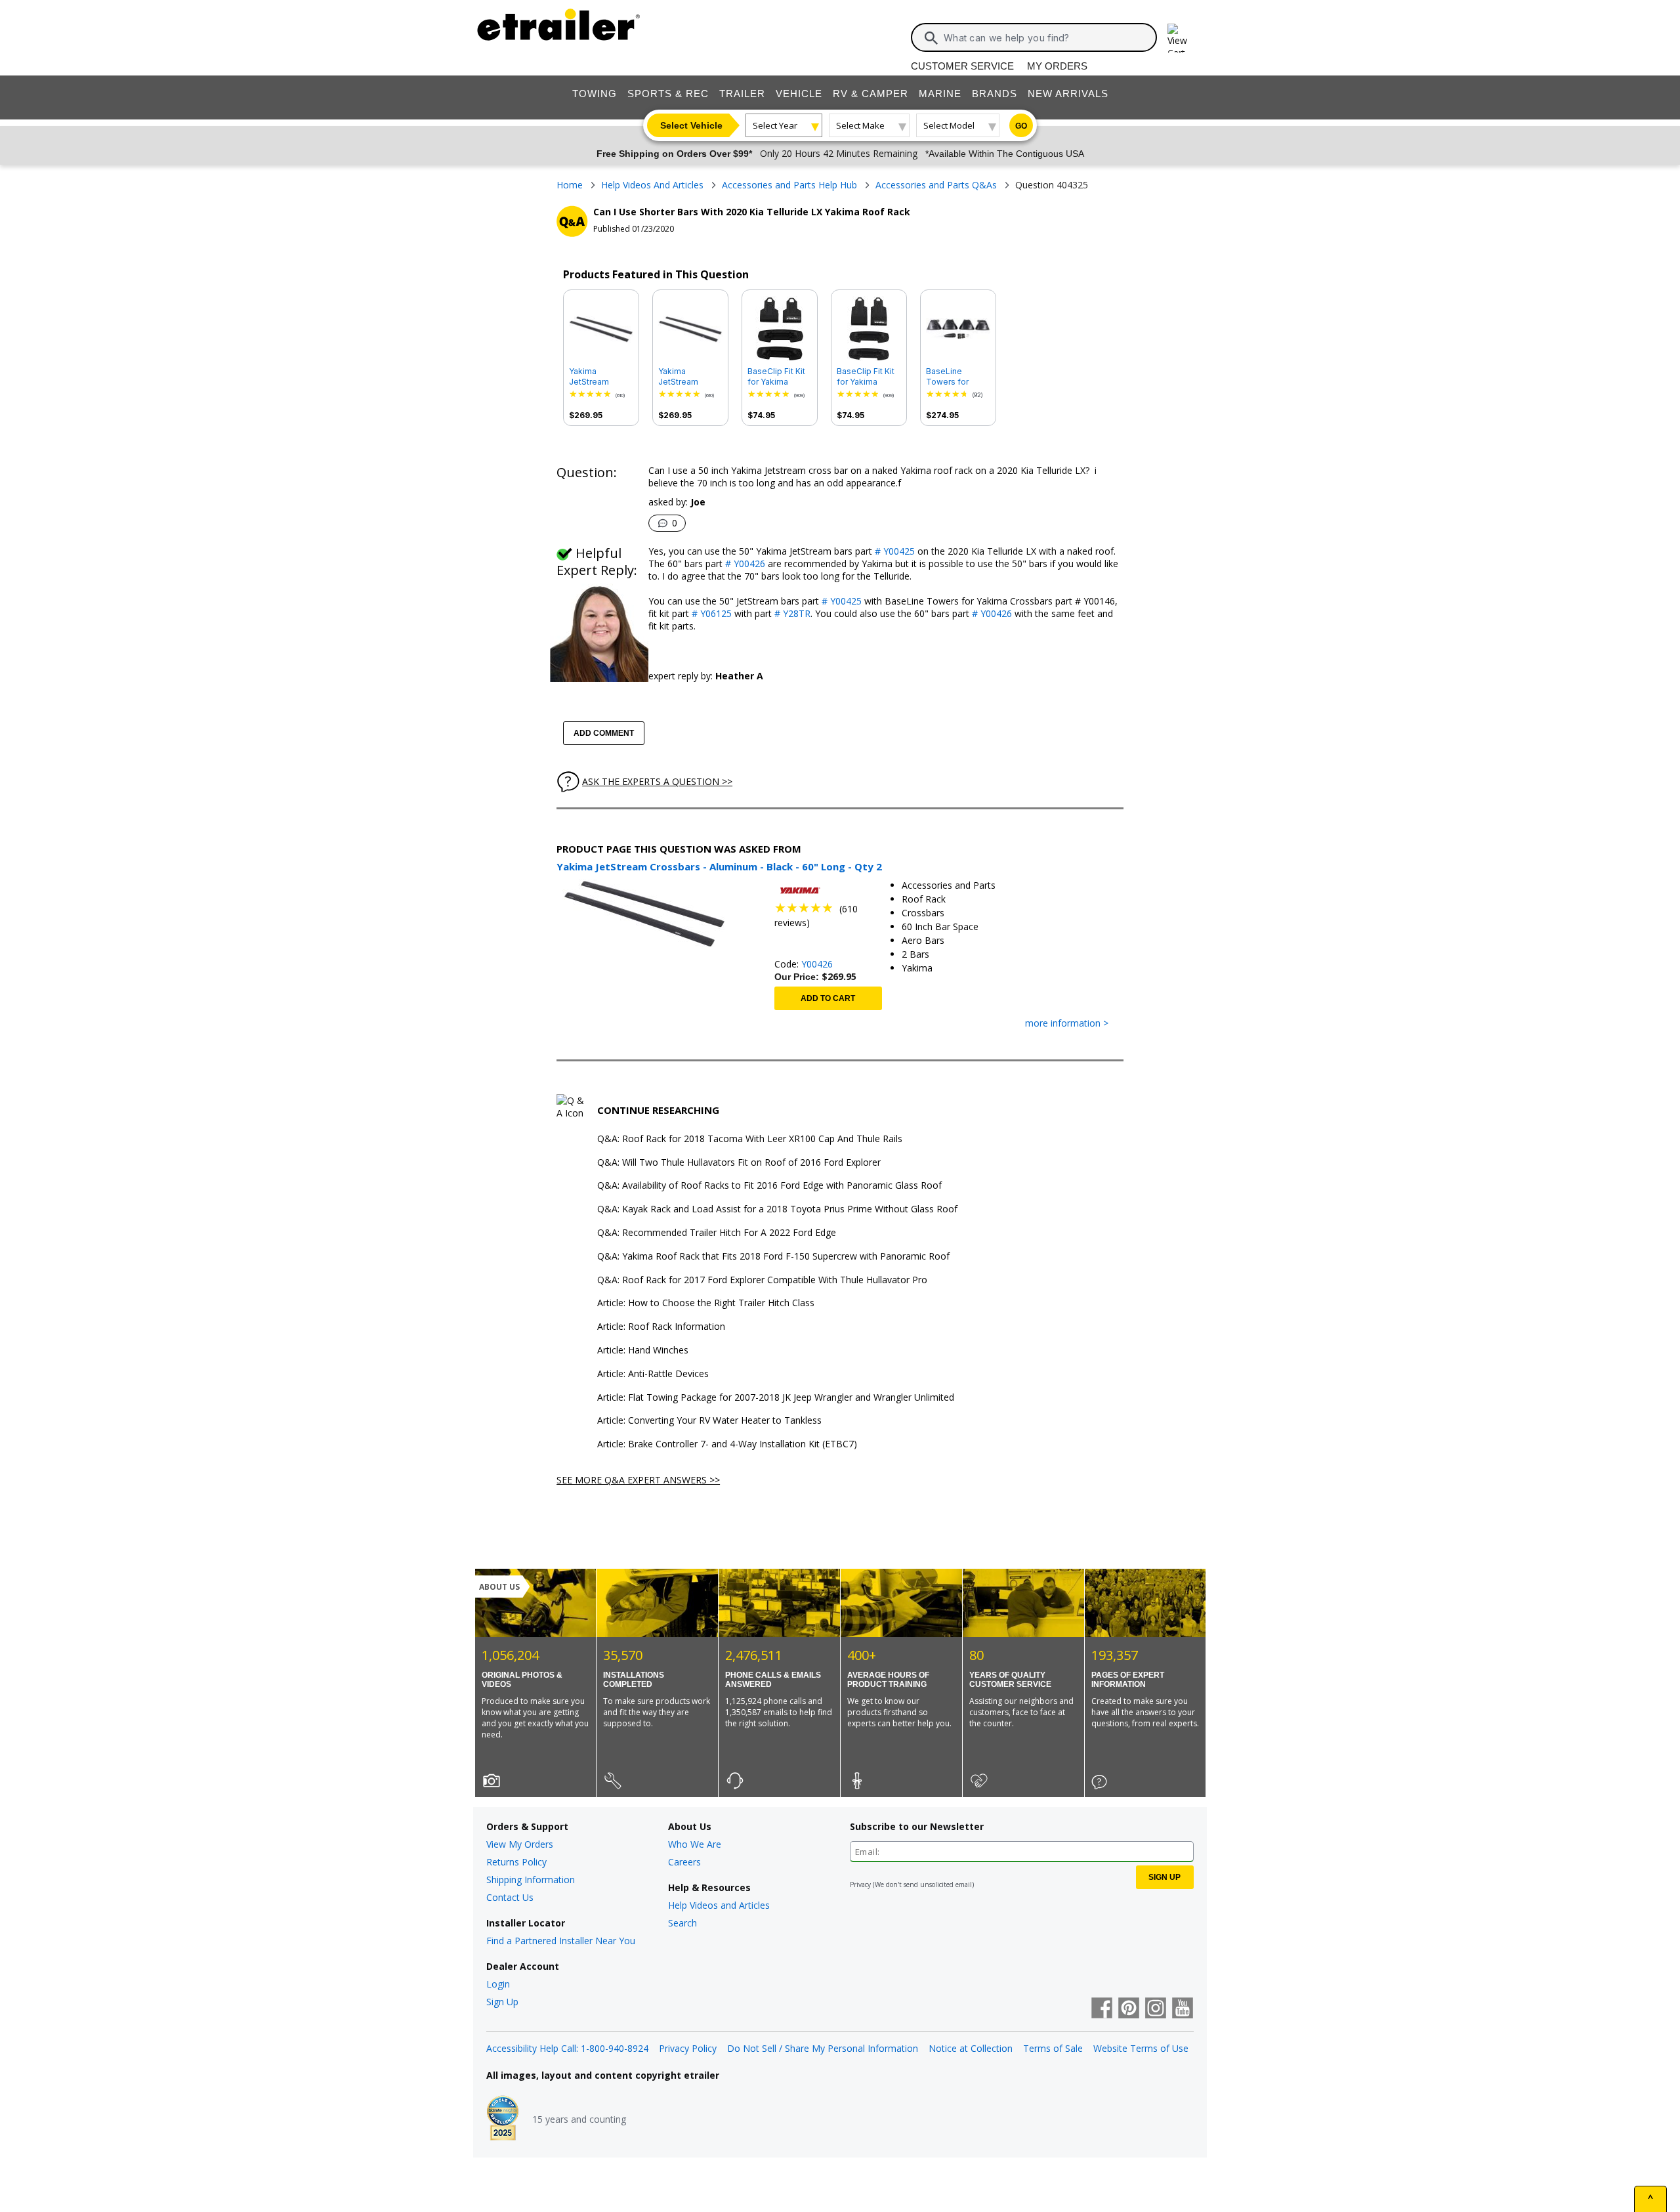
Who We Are (695, 1844)
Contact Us (510, 1897)
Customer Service (962, 66)
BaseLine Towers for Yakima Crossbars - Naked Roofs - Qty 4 (955, 377)
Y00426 (817, 964)
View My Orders (520, 1844)
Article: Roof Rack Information (661, 1327)
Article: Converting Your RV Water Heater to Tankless (709, 1421)
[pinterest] (1129, 2009)
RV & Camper (871, 94)
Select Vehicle (691, 125)
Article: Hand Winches (643, 1351)
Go (1021, 126)
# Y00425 (893, 551)
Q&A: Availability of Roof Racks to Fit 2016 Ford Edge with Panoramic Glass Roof (769, 1186)
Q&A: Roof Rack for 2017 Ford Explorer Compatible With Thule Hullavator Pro (762, 1280)
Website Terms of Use (1141, 2048)
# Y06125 (710, 613)
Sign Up (502, 2002)
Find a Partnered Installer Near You (561, 1941)
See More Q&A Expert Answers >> (638, 1480)
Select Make (860, 125)
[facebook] (1102, 2009)
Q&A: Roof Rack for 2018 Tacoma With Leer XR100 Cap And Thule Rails (750, 1139)
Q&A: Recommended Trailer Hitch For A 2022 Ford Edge (717, 1233)
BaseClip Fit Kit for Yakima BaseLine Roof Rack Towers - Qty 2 (776, 377)
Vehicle (799, 94)
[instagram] (1156, 2009)
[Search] (931, 38)
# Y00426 (744, 564)
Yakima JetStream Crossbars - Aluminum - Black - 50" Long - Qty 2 (690, 377)
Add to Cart (828, 998)
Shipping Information (531, 1880)
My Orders (1057, 66)
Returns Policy (516, 1862)
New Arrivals (1068, 94)
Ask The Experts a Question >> (657, 781)
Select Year (775, 125)
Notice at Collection (971, 2048)
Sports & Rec (668, 94)
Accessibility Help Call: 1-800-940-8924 (567, 2048)
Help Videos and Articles (719, 1905)
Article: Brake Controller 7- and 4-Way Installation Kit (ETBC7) (727, 1444)
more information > (1067, 1024)
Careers (684, 1862)
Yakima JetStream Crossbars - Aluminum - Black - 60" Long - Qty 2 (601, 377)
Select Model (949, 125)
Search (682, 1923)
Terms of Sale (1053, 2048)
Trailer (742, 94)
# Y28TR (791, 613)
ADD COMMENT (604, 733)
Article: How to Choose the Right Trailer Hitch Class (706, 1303)
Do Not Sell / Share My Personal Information (823, 2048)
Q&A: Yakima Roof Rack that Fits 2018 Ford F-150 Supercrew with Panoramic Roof (773, 1257)
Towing (595, 94)
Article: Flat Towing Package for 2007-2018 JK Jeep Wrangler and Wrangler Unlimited (776, 1398)
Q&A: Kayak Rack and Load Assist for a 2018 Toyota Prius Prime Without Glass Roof (777, 1209)
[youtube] (1183, 2009)
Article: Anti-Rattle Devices (653, 1374)
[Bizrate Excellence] (503, 2119)
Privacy (860, 1884)
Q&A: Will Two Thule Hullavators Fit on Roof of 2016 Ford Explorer (739, 1163)
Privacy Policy (688, 2048)
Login (498, 1984)
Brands (995, 94)
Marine (940, 94)
